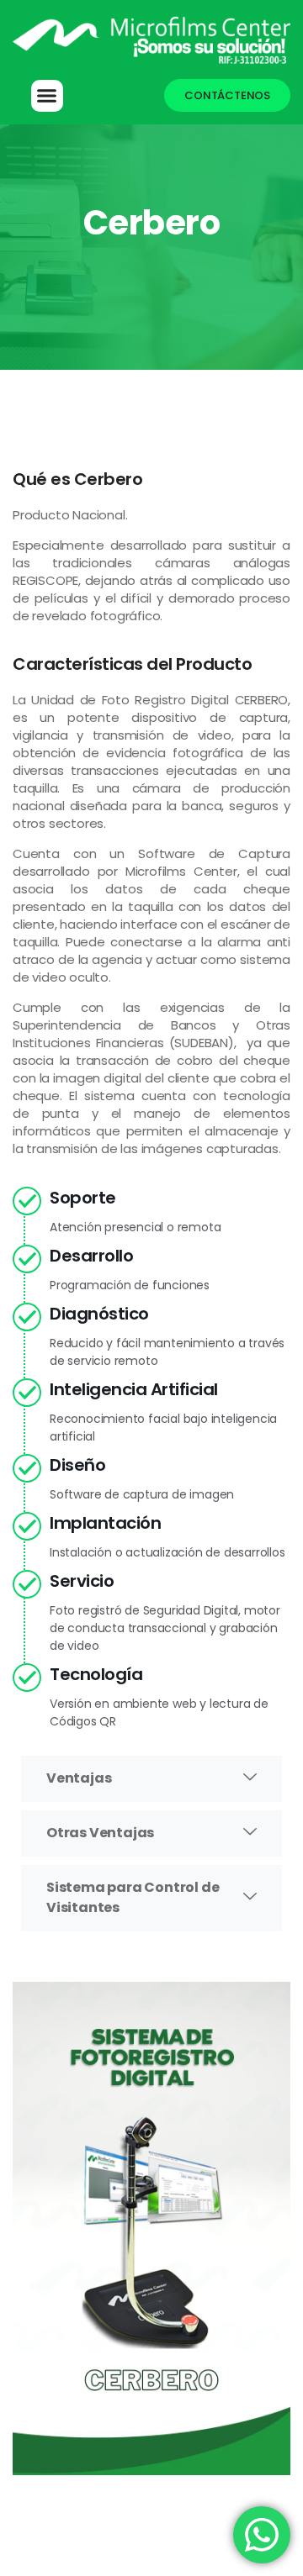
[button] (151, 1779)
